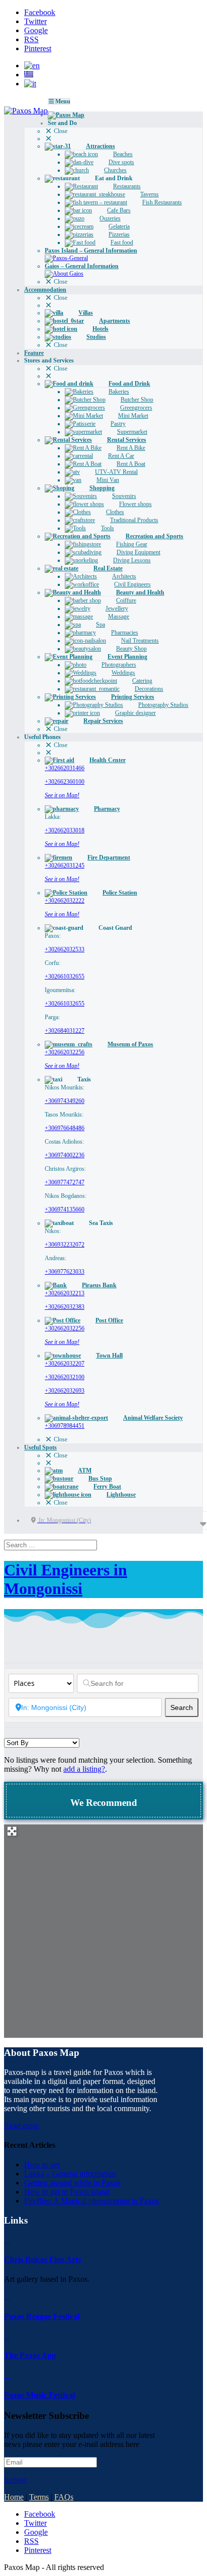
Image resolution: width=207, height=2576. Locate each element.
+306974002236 (65, 1155)
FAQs (64, 2497)
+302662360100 (65, 782)
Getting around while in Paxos (72, 2183)
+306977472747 (65, 1182)
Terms (39, 2497)
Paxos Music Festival (39, 2395)
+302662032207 (65, 1364)
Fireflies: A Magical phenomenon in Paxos (91, 2201)
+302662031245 (65, 866)
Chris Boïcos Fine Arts (42, 2259)
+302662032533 (65, 949)
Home (14, 2497)
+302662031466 (65, 768)
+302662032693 (65, 1391)
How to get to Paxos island (67, 2192)
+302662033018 (65, 830)
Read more (21, 2125)
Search (184, 1707)
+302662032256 (65, 1052)
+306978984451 (65, 1426)
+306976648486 (65, 1128)
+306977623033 (65, 1272)
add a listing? (84, 1769)
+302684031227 (65, 1031)
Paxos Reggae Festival (42, 2316)
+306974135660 (65, 1209)
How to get (42, 2165)
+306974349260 (65, 1101)
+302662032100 (65, 1377)
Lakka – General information (70, 2174)
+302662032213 (65, 1293)
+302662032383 (65, 1307)
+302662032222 (65, 901)
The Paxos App (30, 2355)
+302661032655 (65, 976)
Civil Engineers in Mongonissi (66, 1579)
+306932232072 (65, 1245)
